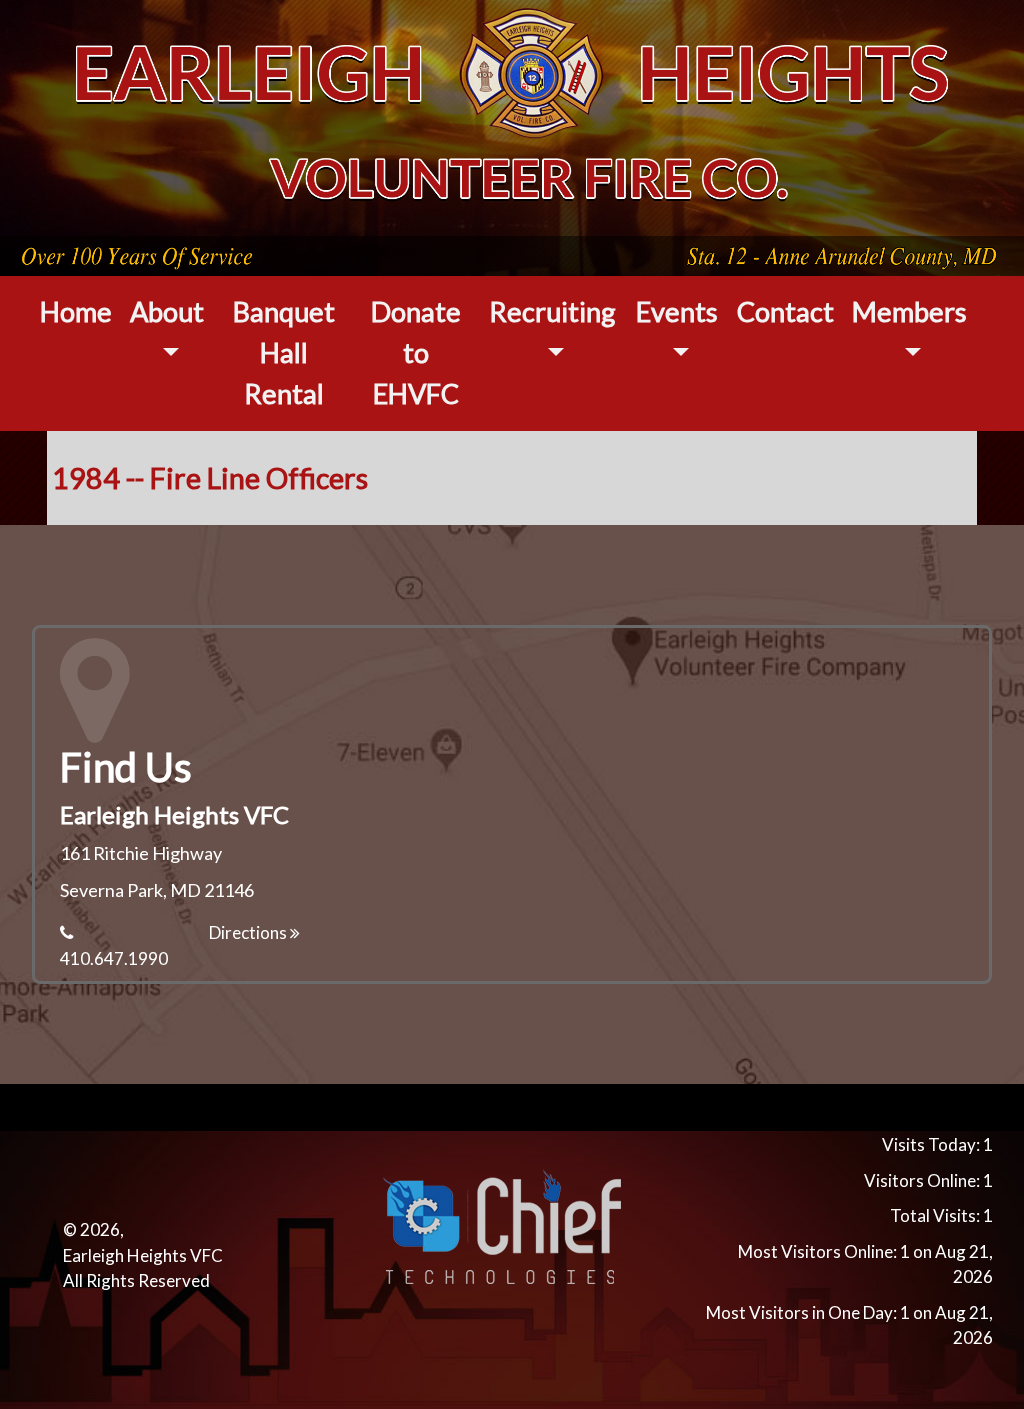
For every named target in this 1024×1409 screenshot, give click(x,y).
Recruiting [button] (552, 311)
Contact (785, 311)
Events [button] (677, 311)
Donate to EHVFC (416, 352)
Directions (249, 932)
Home (76, 311)
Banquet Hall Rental (284, 352)
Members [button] (909, 311)
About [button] (167, 311)
